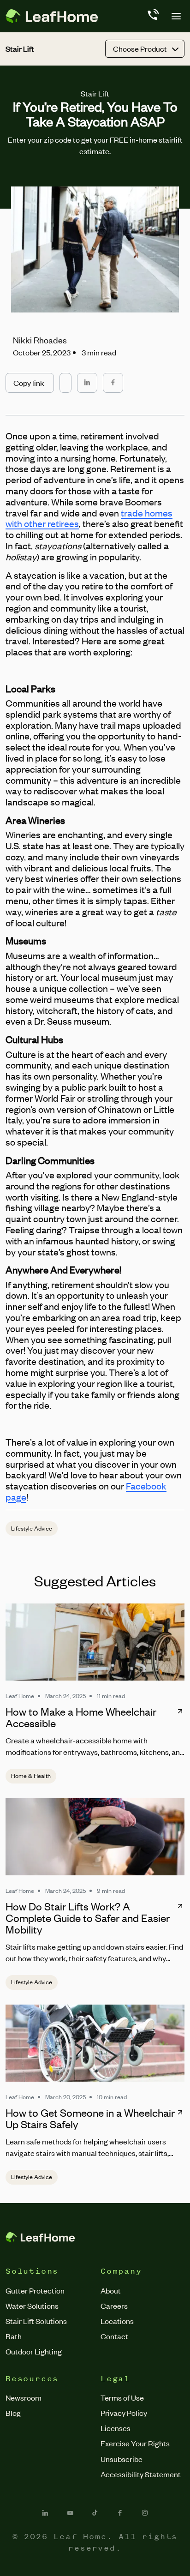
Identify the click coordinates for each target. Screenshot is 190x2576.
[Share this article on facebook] (113, 383)
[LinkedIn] (45, 2513)
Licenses (116, 2428)
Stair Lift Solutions (36, 2321)
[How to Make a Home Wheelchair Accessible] (95, 1642)
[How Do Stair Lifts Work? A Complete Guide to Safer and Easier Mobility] (95, 1837)
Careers (114, 2306)
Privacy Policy (124, 2413)
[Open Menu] (176, 16)
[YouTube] (70, 2513)
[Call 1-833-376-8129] (152, 16)
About (111, 2290)
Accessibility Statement (141, 2474)
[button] (30, 383)
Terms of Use (122, 2397)
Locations (117, 2321)
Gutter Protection (35, 2290)
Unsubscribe (122, 2459)
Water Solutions (32, 2306)
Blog (13, 2413)
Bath (14, 2336)
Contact (114, 2336)
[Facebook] (120, 2513)
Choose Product (140, 48)
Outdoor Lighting (34, 2351)
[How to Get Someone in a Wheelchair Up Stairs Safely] (95, 2043)
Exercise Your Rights (135, 2443)
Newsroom (24, 2397)
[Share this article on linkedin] (87, 383)
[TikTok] (95, 2513)
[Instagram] (145, 2513)
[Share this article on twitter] (65, 378)
